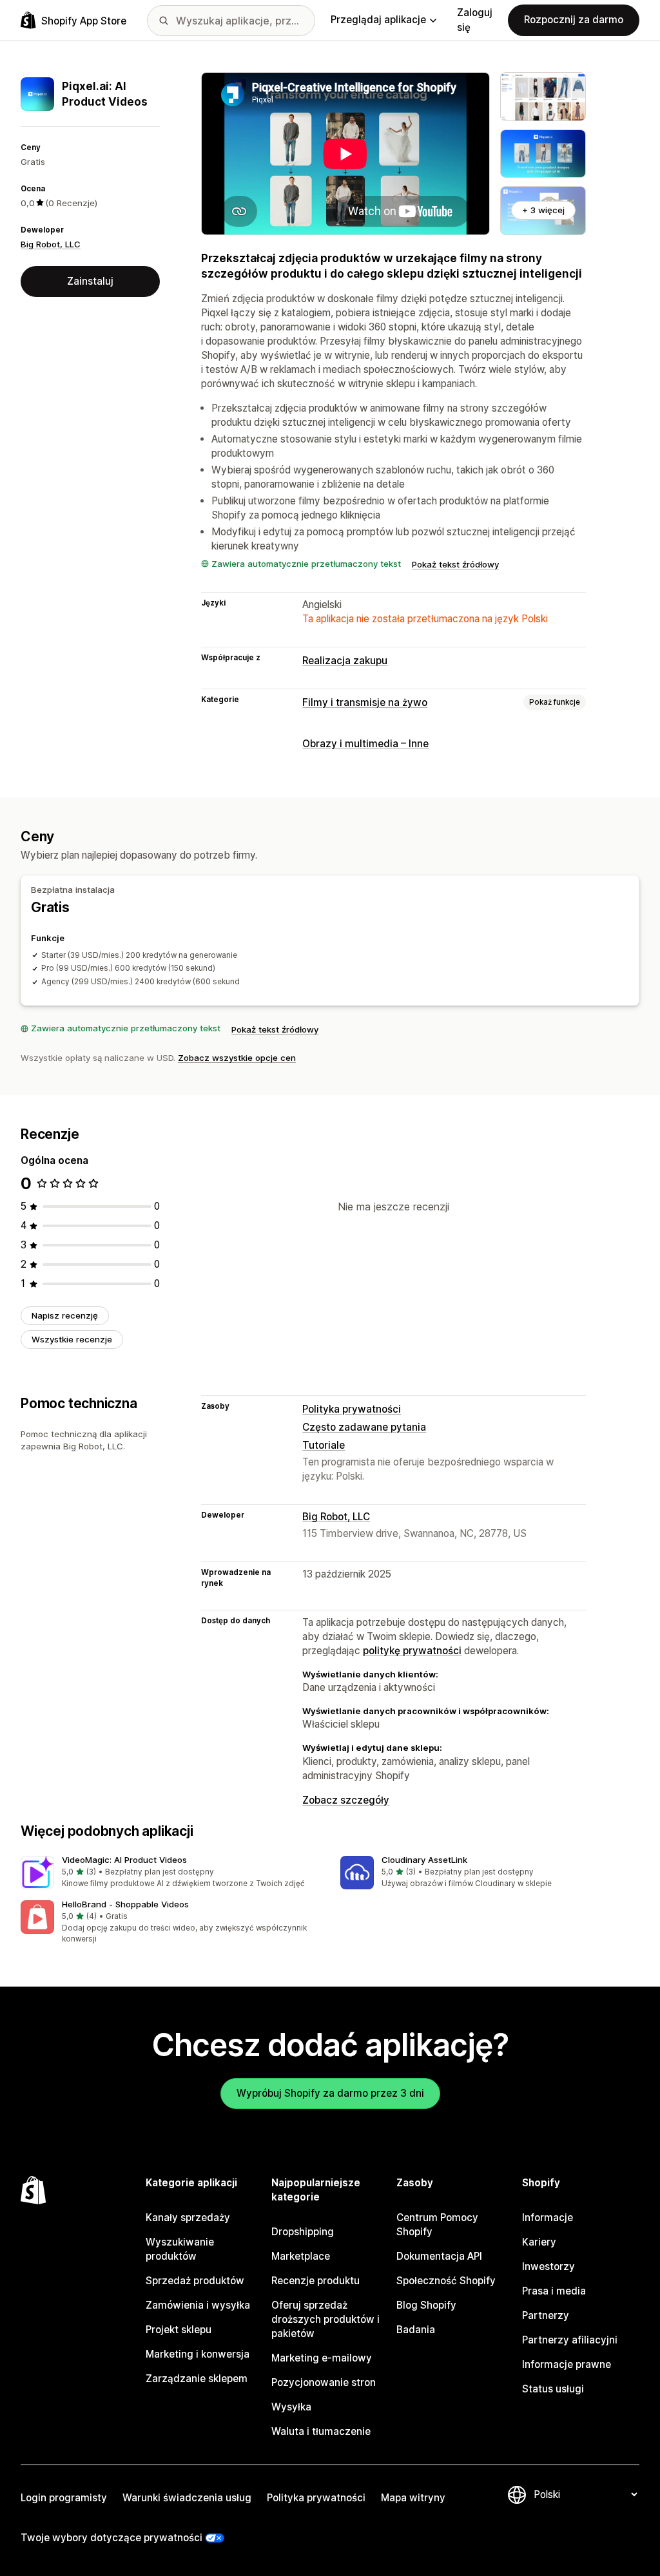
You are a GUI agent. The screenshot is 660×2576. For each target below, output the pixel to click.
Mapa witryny (413, 2498)
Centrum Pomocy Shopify (437, 2225)
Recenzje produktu (315, 2281)
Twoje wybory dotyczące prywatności (112, 2538)
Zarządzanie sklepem (197, 2379)
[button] (170, 1873)
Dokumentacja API (439, 2256)
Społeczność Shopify (446, 2281)
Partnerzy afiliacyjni (570, 2340)
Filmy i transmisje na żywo (365, 702)
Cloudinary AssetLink (424, 1860)
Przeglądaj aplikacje (378, 20)
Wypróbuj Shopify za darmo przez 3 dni (330, 2093)
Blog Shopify (426, 2305)
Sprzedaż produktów (195, 2281)
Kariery (539, 2242)
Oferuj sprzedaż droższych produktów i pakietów (325, 2319)
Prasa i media (554, 2291)
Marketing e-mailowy (322, 2358)
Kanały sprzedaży (188, 2218)
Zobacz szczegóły (346, 1800)
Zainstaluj (90, 281)
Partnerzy (546, 2315)
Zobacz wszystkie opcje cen (237, 1058)
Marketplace (301, 2256)
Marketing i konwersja (198, 2354)
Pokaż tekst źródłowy (455, 564)
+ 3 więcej (543, 210)
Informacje (548, 2218)
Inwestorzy (548, 2266)
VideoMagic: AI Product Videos (124, 1860)
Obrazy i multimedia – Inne (365, 744)
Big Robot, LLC (51, 244)
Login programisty (64, 2498)
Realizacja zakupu (345, 661)
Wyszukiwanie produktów (180, 2249)
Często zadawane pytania (364, 1427)
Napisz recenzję (65, 1315)
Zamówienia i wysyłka (198, 2305)
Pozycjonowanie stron (324, 2382)
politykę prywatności (412, 1651)
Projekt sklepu (179, 2330)
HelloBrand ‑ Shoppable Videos (125, 1904)
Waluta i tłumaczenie (321, 2431)
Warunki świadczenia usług (187, 2498)
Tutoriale (324, 1445)
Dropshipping (303, 2232)
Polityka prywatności (352, 1409)
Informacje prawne (567, 2364)
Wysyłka (291, 2407)
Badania (416, 2330)
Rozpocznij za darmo (574, 20)
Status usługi (553, 2389)
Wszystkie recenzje (72, 1339)
